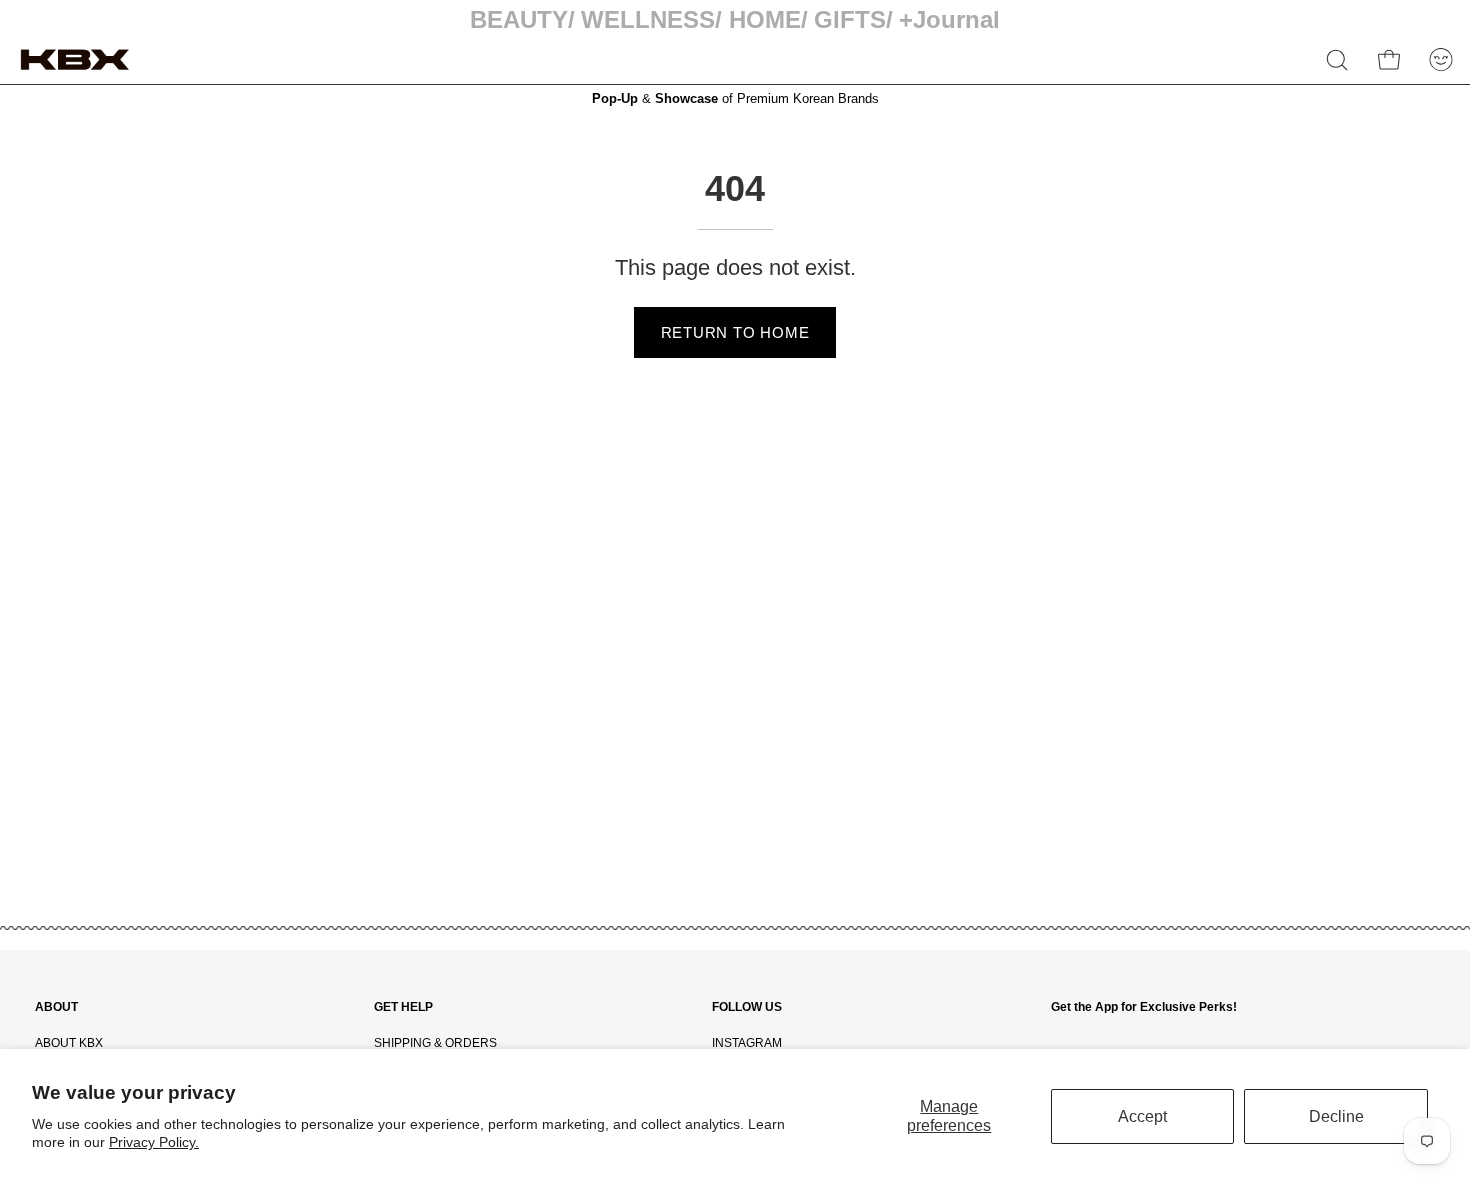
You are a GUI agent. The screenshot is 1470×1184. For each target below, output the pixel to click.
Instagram (747, 1043)
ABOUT (56, 1007)
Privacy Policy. (154, 1142)
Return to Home (735, 332)
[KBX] (75, 59)
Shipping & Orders (435, 1043)
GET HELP (403, 1007)
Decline (1336, 1116)
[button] (1337, 60)
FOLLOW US (747, 1007)
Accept (1142, 1116)
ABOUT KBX (69, 1043)
